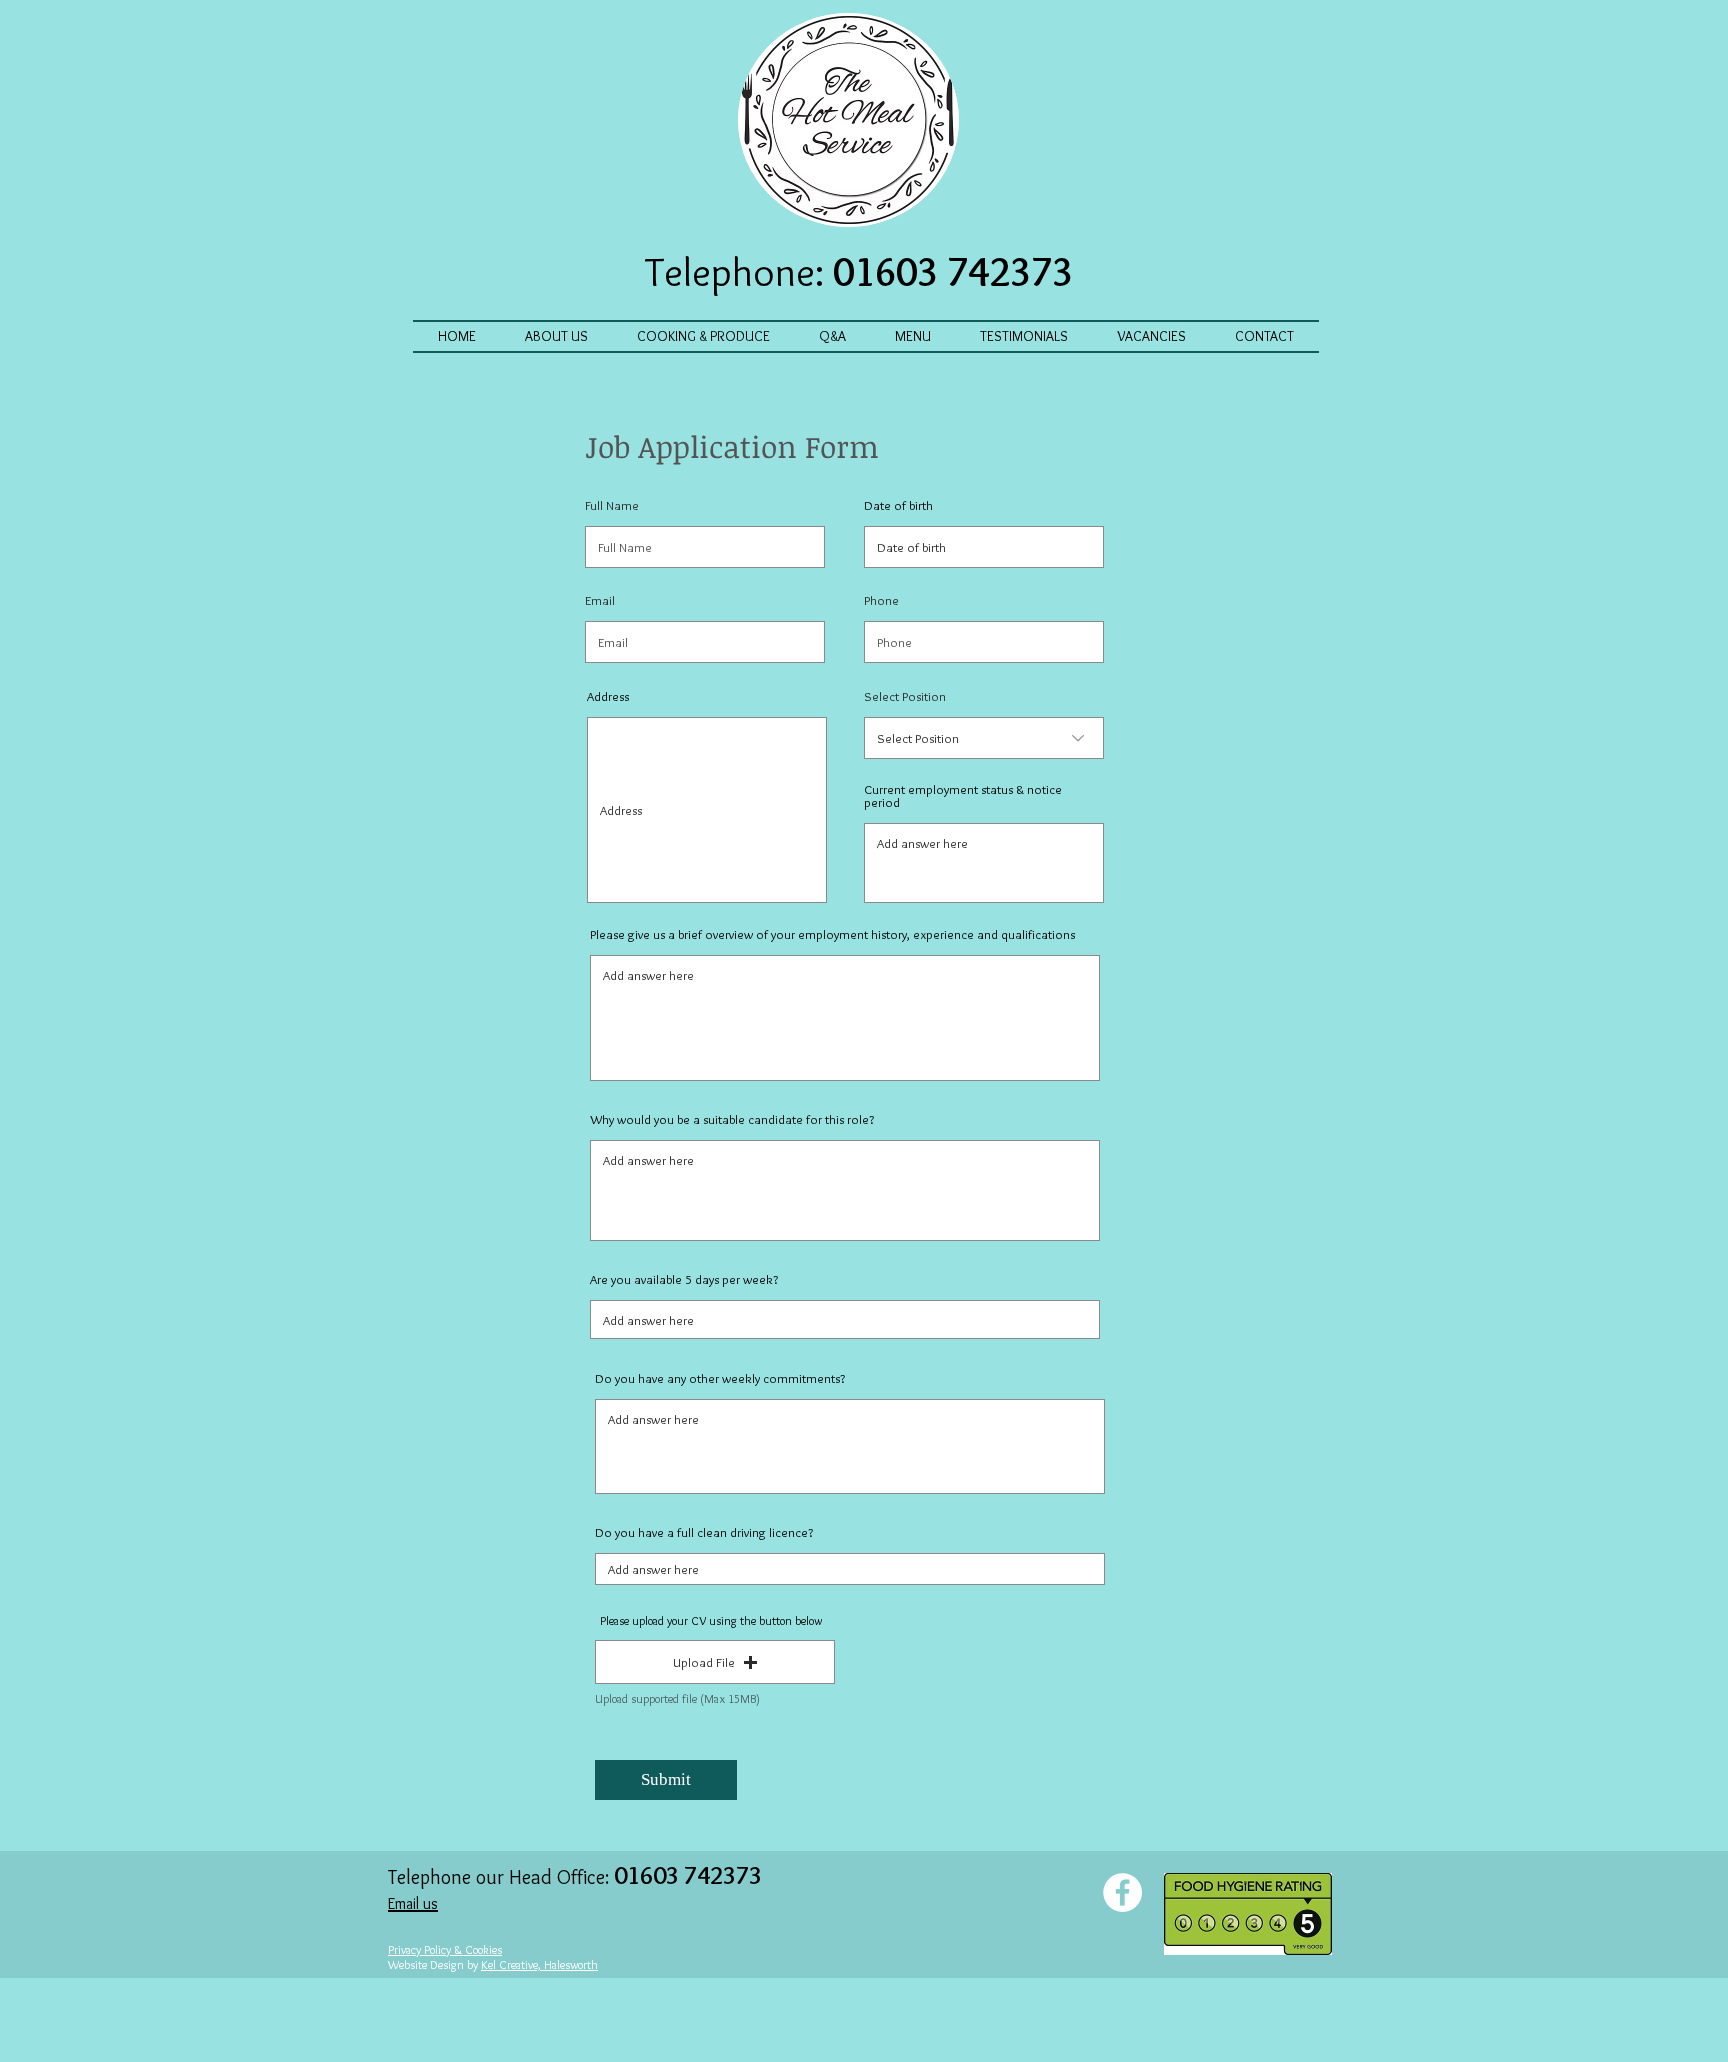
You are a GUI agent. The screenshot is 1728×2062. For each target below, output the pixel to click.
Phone (881, 600)
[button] (715, 1662)
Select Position (905, 696)
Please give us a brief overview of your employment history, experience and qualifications (832, 934)
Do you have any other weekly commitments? (720, 1378)
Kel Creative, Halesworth (539, 1964)
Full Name (612, 505)
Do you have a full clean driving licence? (704, 1532)
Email (600, 600)
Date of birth (898, 505)
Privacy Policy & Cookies (445, 1949)
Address (608, 696)
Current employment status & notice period (963, 796)
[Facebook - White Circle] (1122, 1892)
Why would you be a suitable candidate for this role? (732, 1119)
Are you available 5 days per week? (684, 1279)
